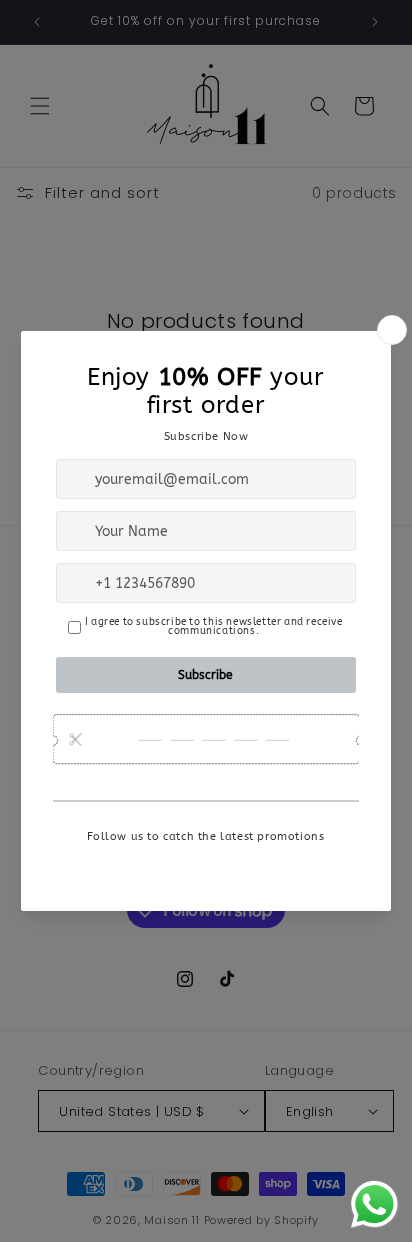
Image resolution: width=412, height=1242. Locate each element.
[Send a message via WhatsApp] (374, 1204)
